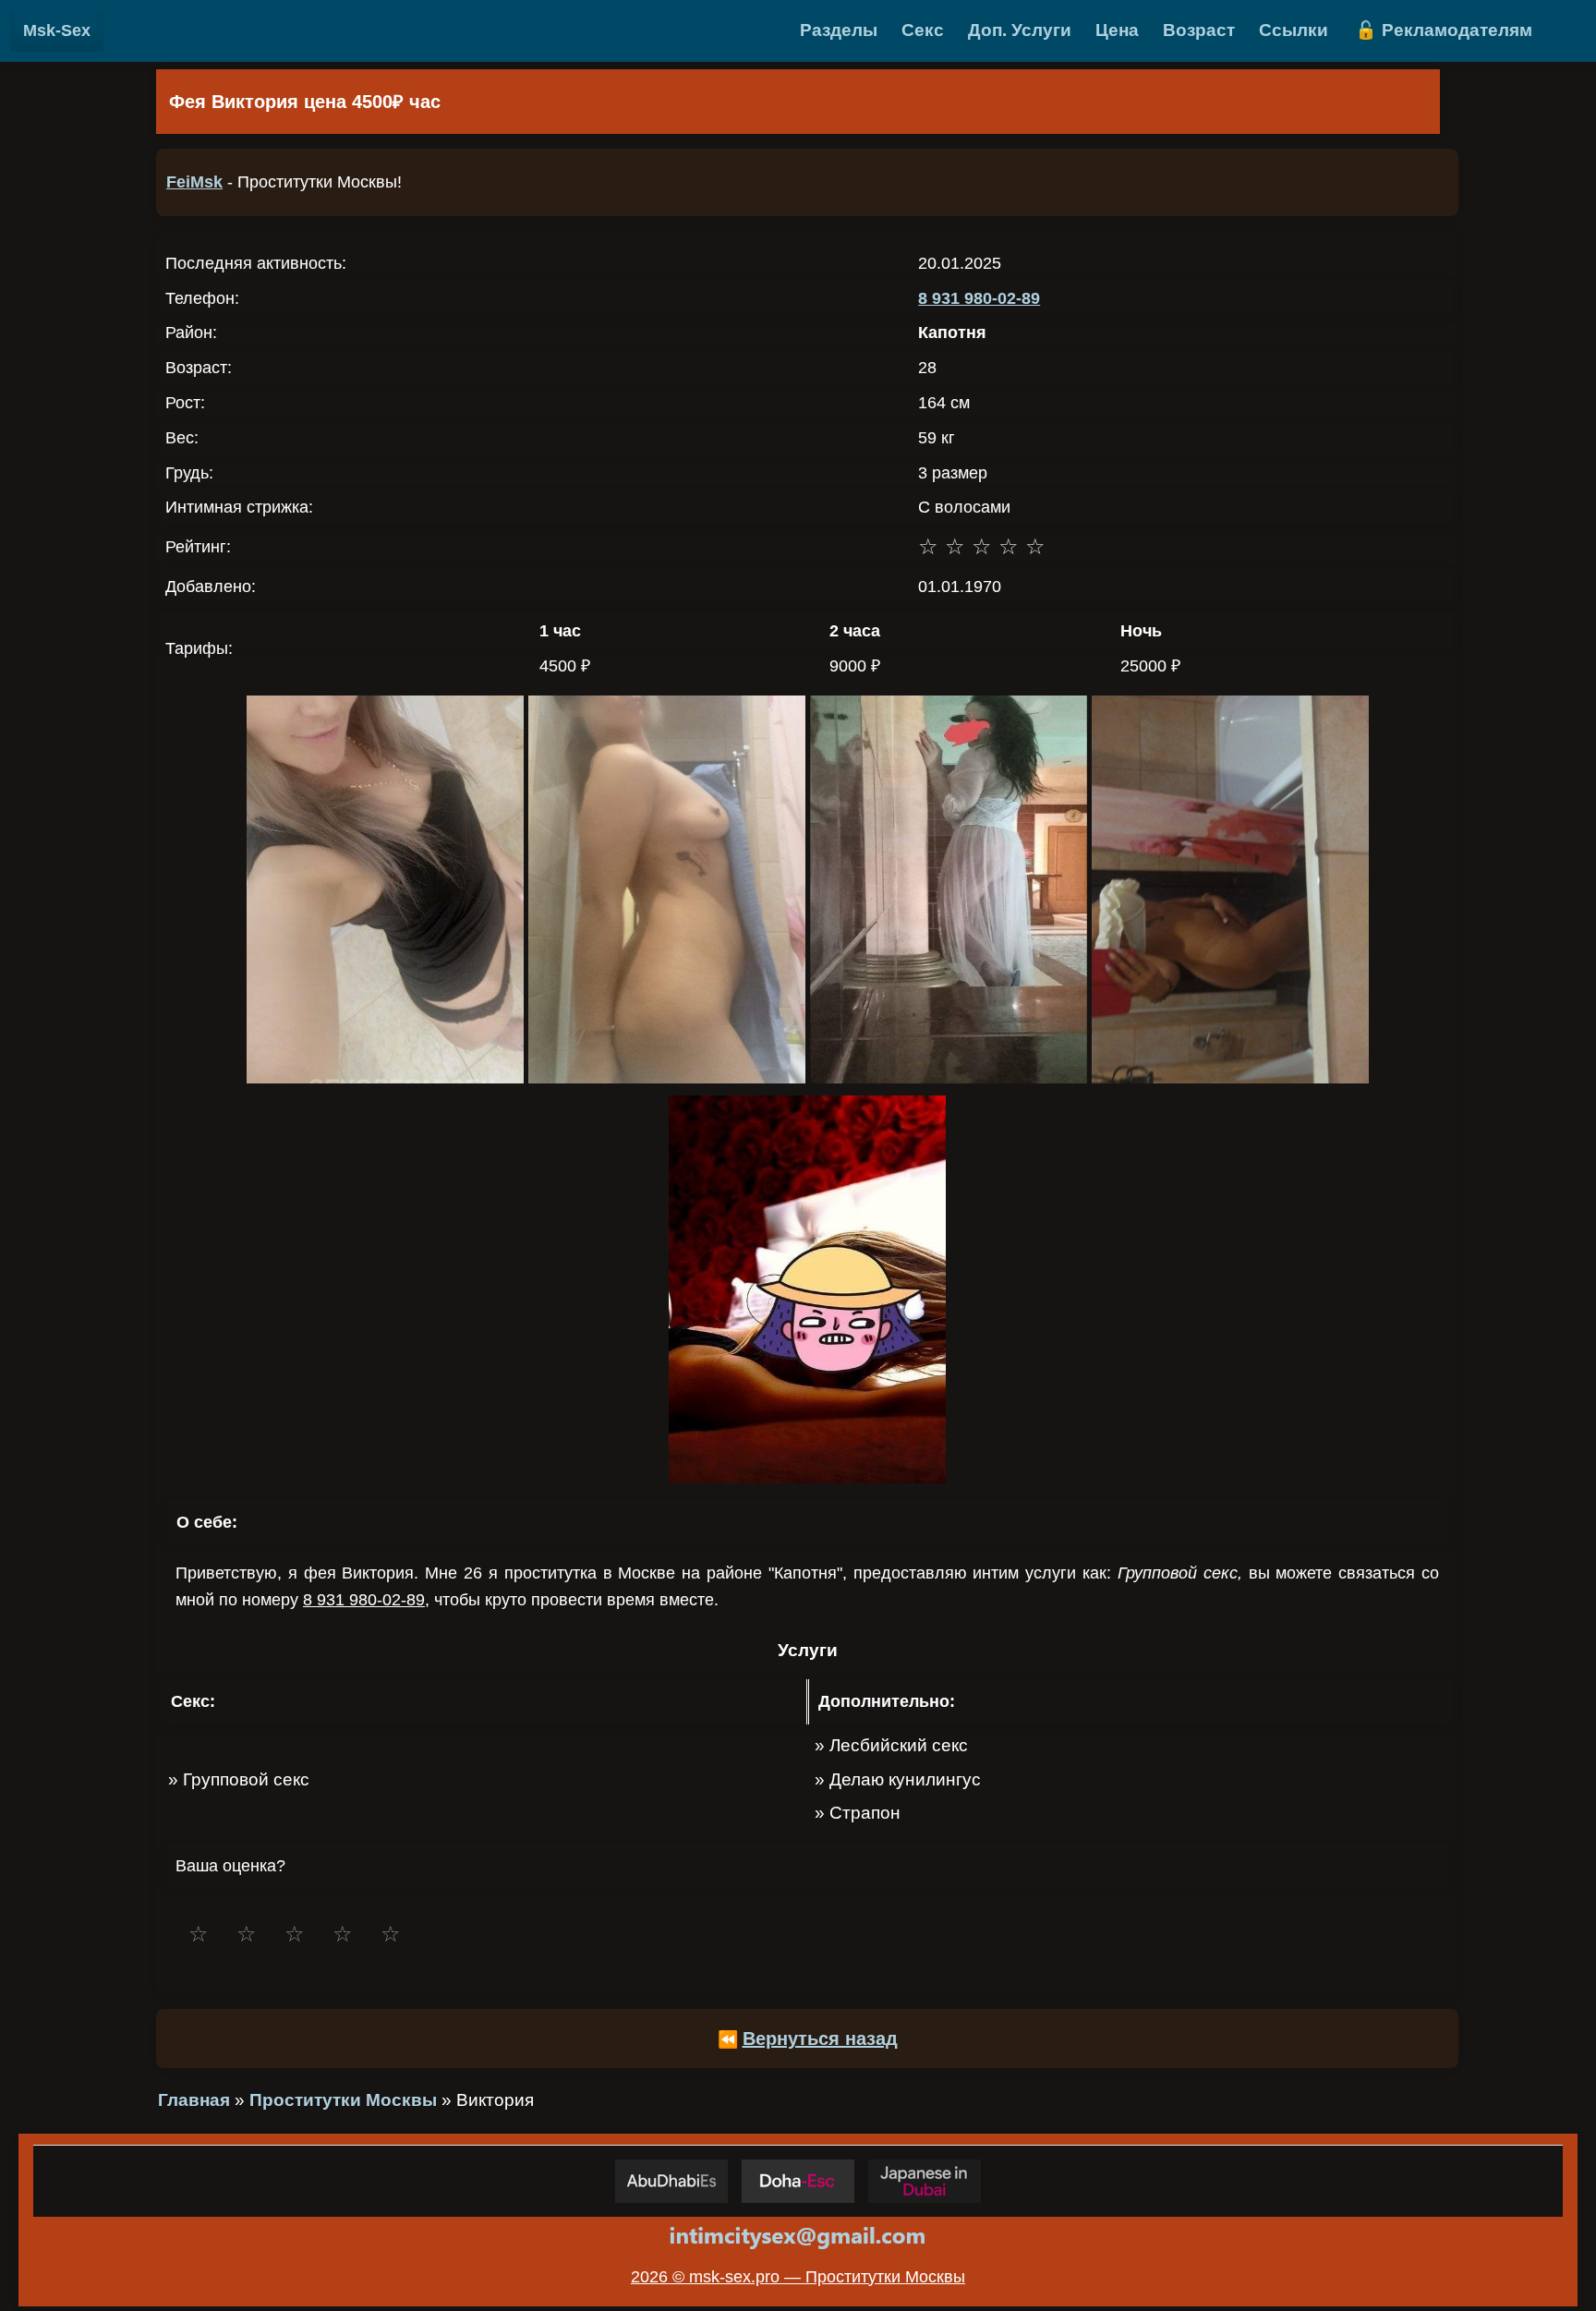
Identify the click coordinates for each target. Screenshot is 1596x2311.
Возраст (1199, 30)
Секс (923, 30)
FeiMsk (194, 182)
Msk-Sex (57, 30)
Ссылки (1294, 30)
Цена (1117, 30)
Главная (194, 2100)
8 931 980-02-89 (979, 298)
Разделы (839, 30)
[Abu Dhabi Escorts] (671, 2181)
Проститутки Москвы (343, 2100)
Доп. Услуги (1020, 30)
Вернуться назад (820, 2039)
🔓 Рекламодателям (1444, 30)
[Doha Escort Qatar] (798, 2181)
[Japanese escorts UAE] (925, 2181)
